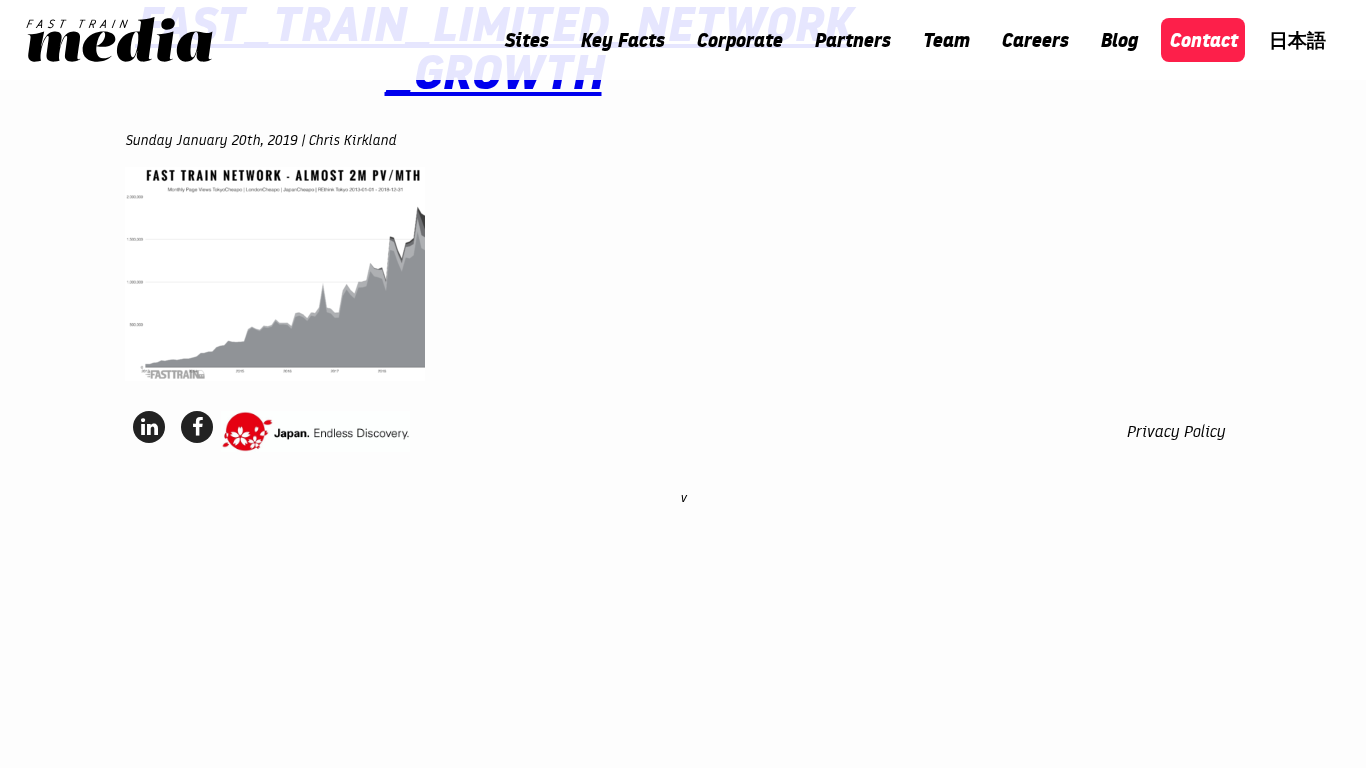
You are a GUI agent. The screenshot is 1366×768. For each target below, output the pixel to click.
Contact (1203, 40)
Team (945, 40)
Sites (526, 40)
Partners (852, 40)
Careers (1034, 40)
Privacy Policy (1175, 431)
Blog (1118, 40)
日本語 (1297, 40)
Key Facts (622, 40)
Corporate (739, 40)
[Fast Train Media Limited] (119, 40)
